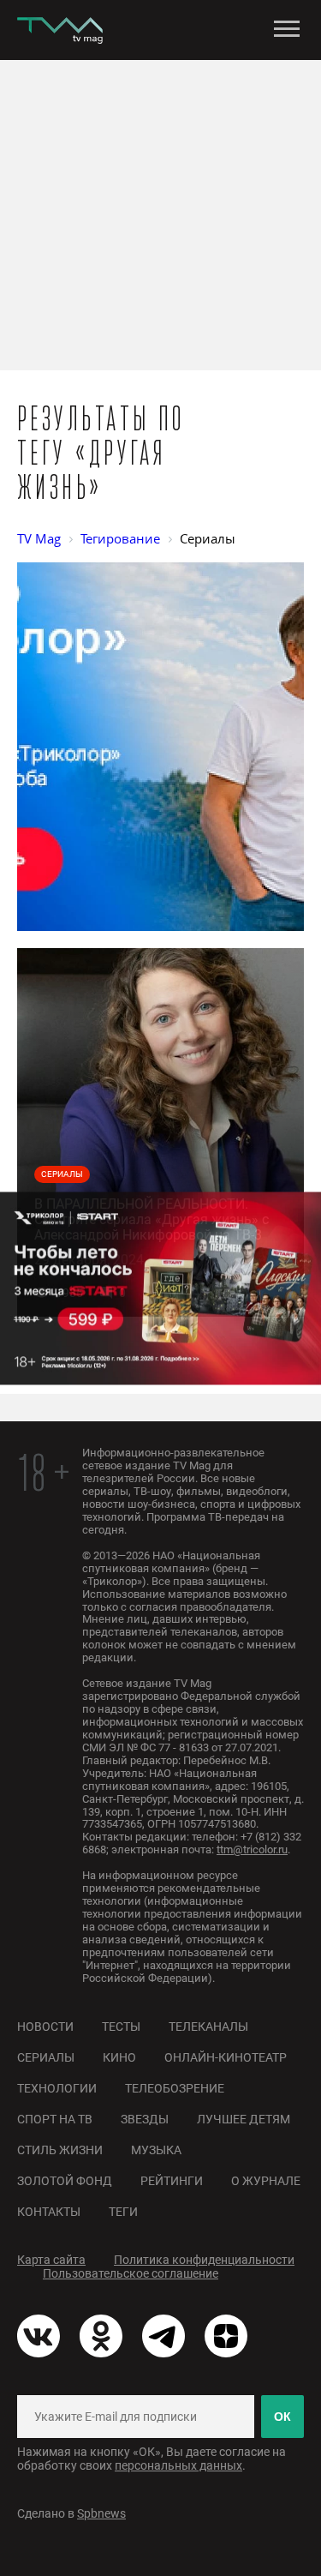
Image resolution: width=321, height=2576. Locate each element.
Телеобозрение (175, 2088)
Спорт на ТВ (55, 2119)
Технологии (57, 2088)
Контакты (49, 2212)
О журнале (266, 2181)
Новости (45, 2027)
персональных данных (178, 2465)
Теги (123, 2212)
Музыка (156, 2150)
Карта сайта (51, 2260)
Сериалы (46, 2057)
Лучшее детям (244, 2119)
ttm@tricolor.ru (252, 1849)
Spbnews (101, 2513)
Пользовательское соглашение (131, 2273)
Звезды (145, 2119)
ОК (282, 2417)
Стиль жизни (60, 2150)
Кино (119, 2057)
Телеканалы (208, 2027)
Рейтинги (172, 2181)
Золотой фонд (65, 2181)
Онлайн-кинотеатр (226, 2057)
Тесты (121, 2027)
